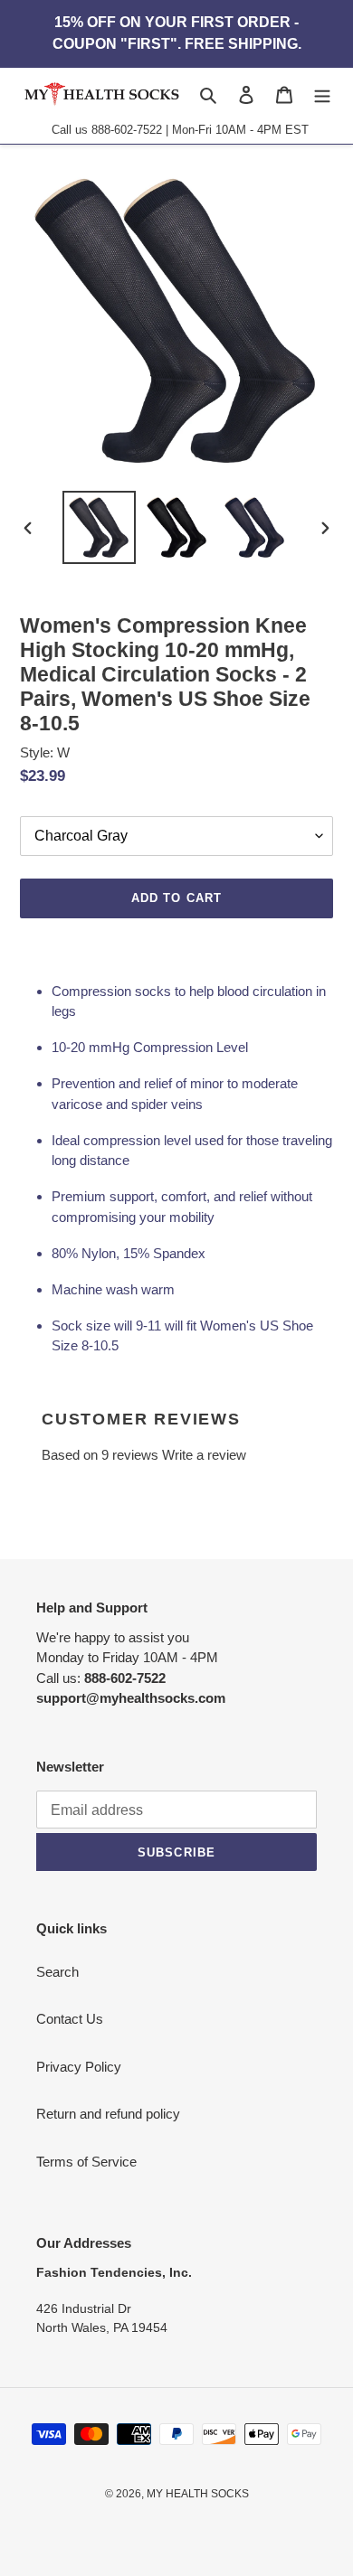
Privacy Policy (79, 2067)
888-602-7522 (127, 130)
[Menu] (322, 94)
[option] (100, 527)
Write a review (204, 1455)
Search (57, 1972)
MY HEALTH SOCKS (198, 2494)
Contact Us (70, 2019)
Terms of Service (86, 2162)
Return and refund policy (108, 2114)
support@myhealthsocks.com (131, 1698)
